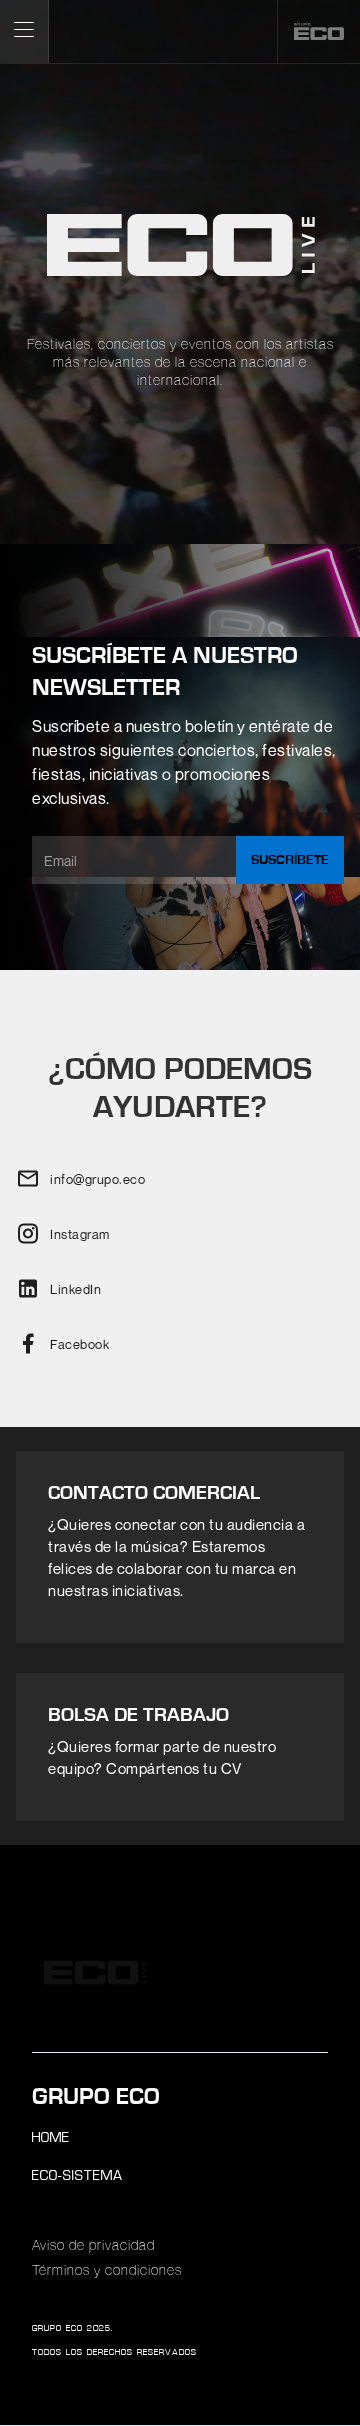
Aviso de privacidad (93, 2246)
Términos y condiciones (107, 2271)
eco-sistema (77, 2176)
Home (51, 2138)
